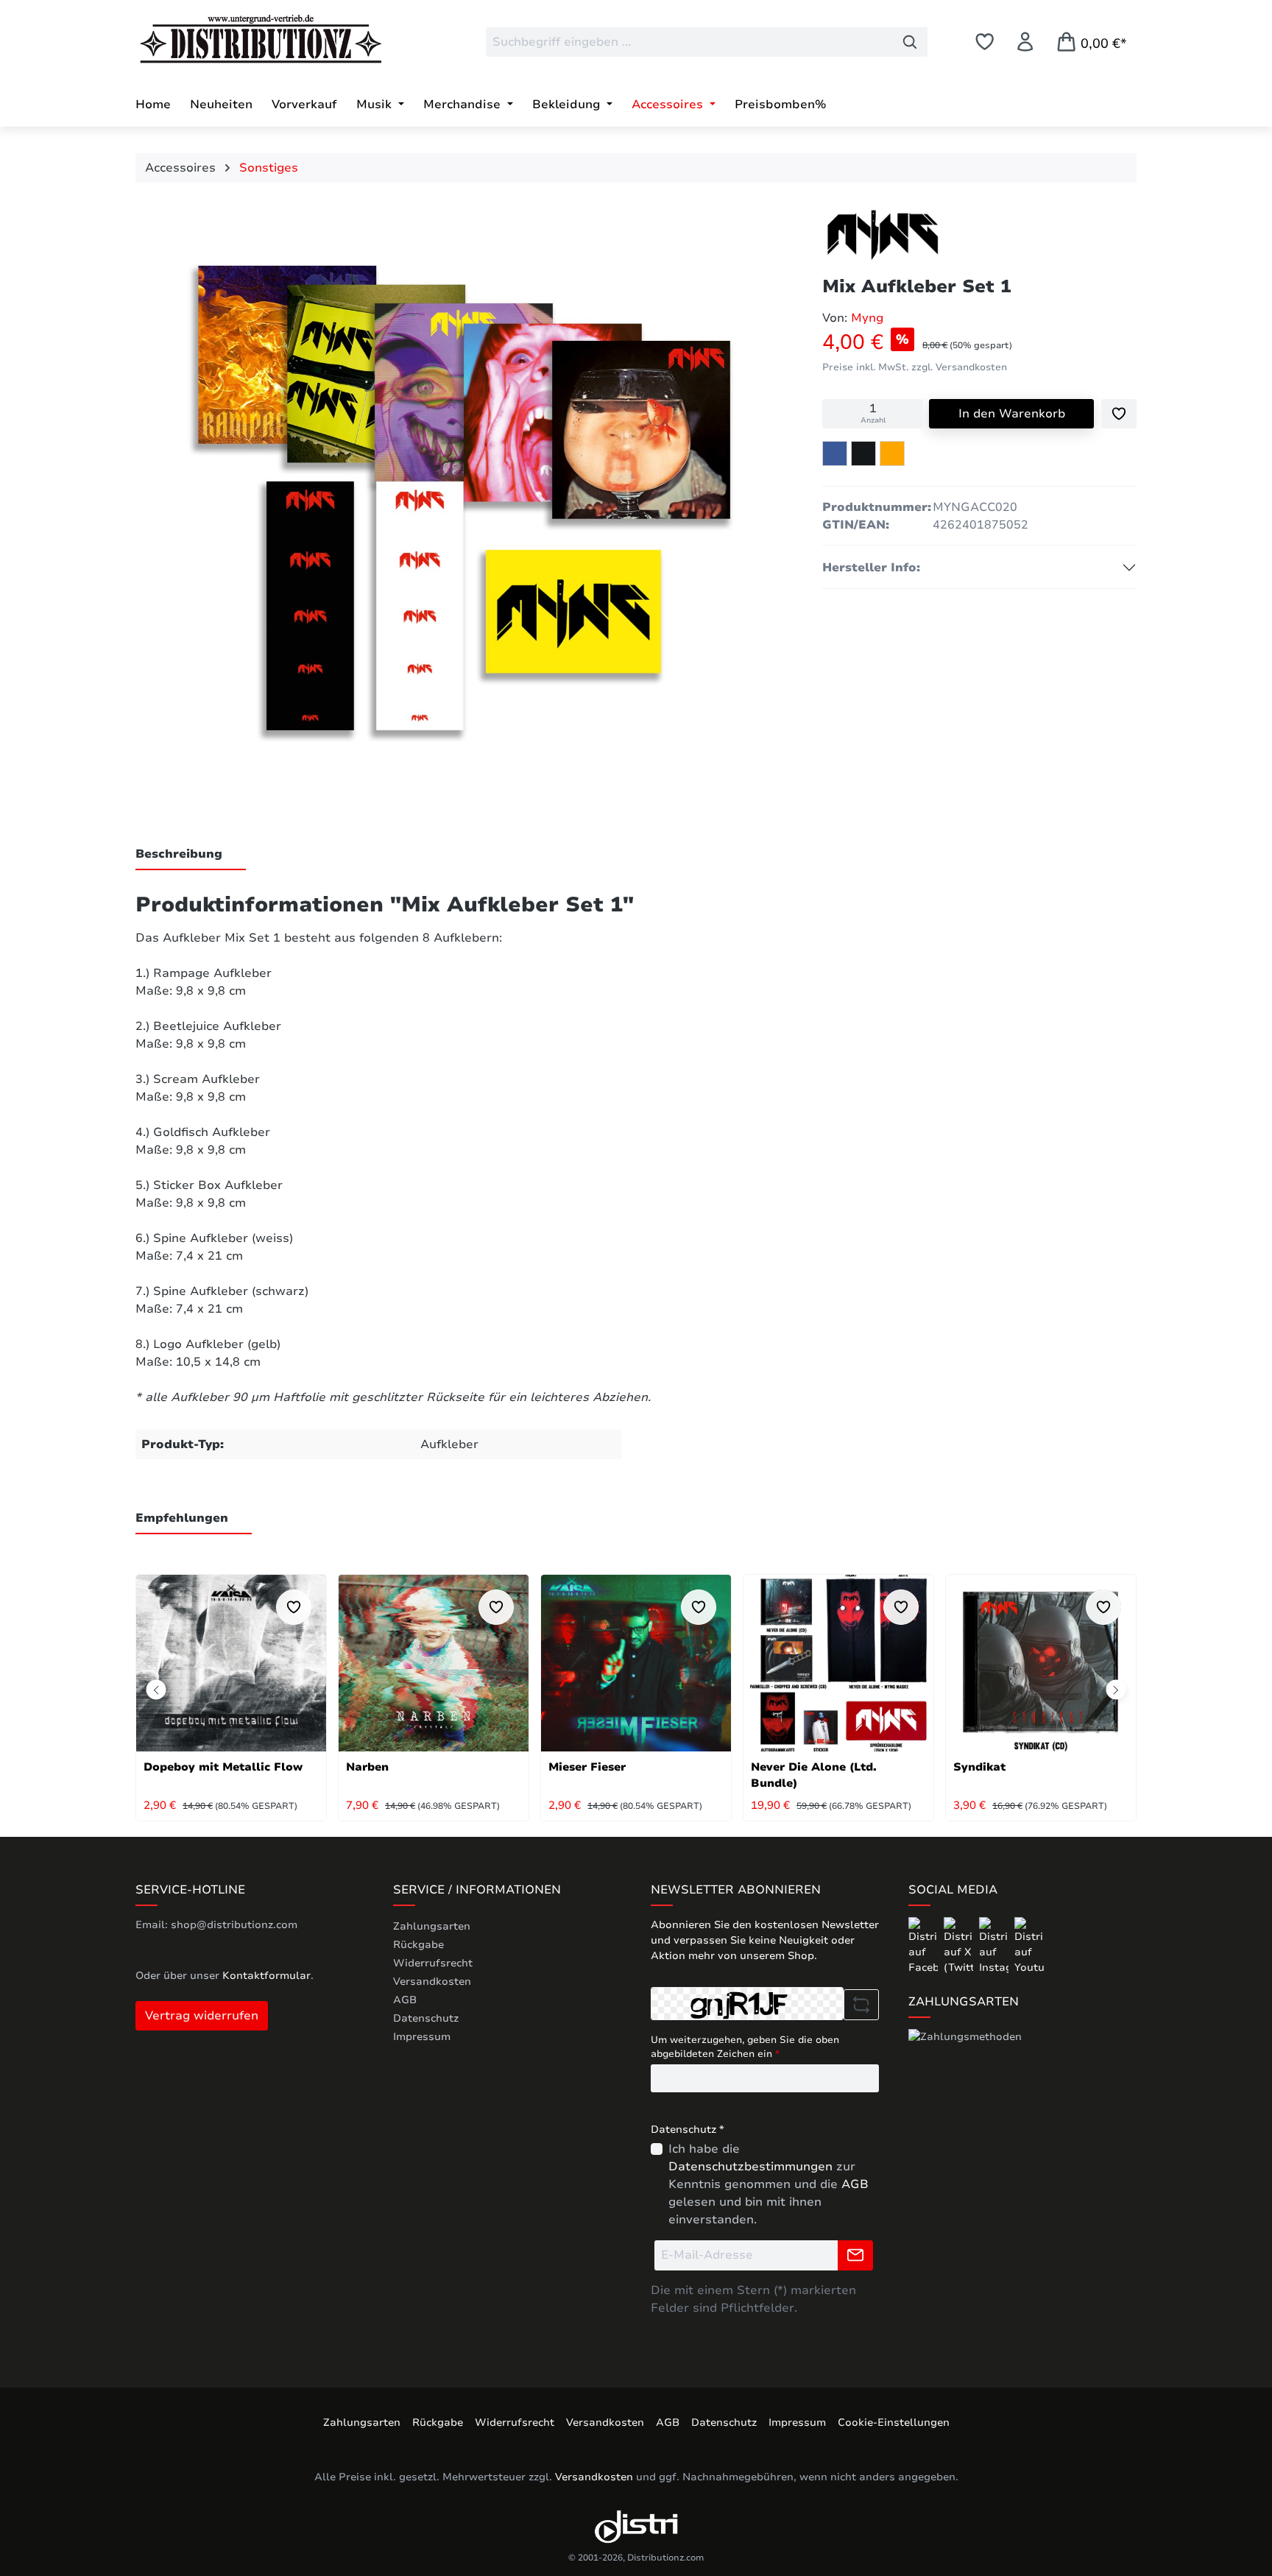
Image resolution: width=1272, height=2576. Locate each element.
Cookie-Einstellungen (894, 2423)
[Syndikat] (1041, 1663)
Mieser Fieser (587, 1767)
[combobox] (689, 42)
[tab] (191, 855)
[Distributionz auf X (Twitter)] (960, 1945)
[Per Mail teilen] (892, 454)
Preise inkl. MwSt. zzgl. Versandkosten (915, 367)
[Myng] (883, 235)
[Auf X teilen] (863, 454)
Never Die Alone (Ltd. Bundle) (814, 1775)
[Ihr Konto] (1025, 42)
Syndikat (979, 1767)
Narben (367, 1767)
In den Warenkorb (1012, 414)
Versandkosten (432, 1982)
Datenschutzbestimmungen (750, 2167)
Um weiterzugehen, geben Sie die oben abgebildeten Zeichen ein (745, 2047)
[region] (464, 504)
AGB (405, 2000)
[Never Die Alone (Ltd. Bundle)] (838, 1663)
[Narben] (434, 1663)
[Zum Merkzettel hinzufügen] (1119, 414)
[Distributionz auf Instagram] (995, 1945)
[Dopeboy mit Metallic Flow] (231, 1663)
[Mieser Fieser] (636, 1663)
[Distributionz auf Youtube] (1029, 1945)
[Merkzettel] (985, 42)
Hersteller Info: (871, 568)
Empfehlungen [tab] (182, 1518)
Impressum (422, 2037)
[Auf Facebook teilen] (835, 454)
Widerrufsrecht (433, 1963)
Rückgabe (418, 1945)
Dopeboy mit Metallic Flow (223, 1767)
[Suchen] (910, 42)
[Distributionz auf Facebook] (925, 1945)
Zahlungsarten (432, 1926)
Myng (867, 318)
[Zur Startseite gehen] (246, 39)
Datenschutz (426, 2018)
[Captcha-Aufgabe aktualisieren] (861, 2005)
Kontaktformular (266, 1976)
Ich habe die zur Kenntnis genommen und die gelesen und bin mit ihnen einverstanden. (768, 2184)
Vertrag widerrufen (202, 2016)
